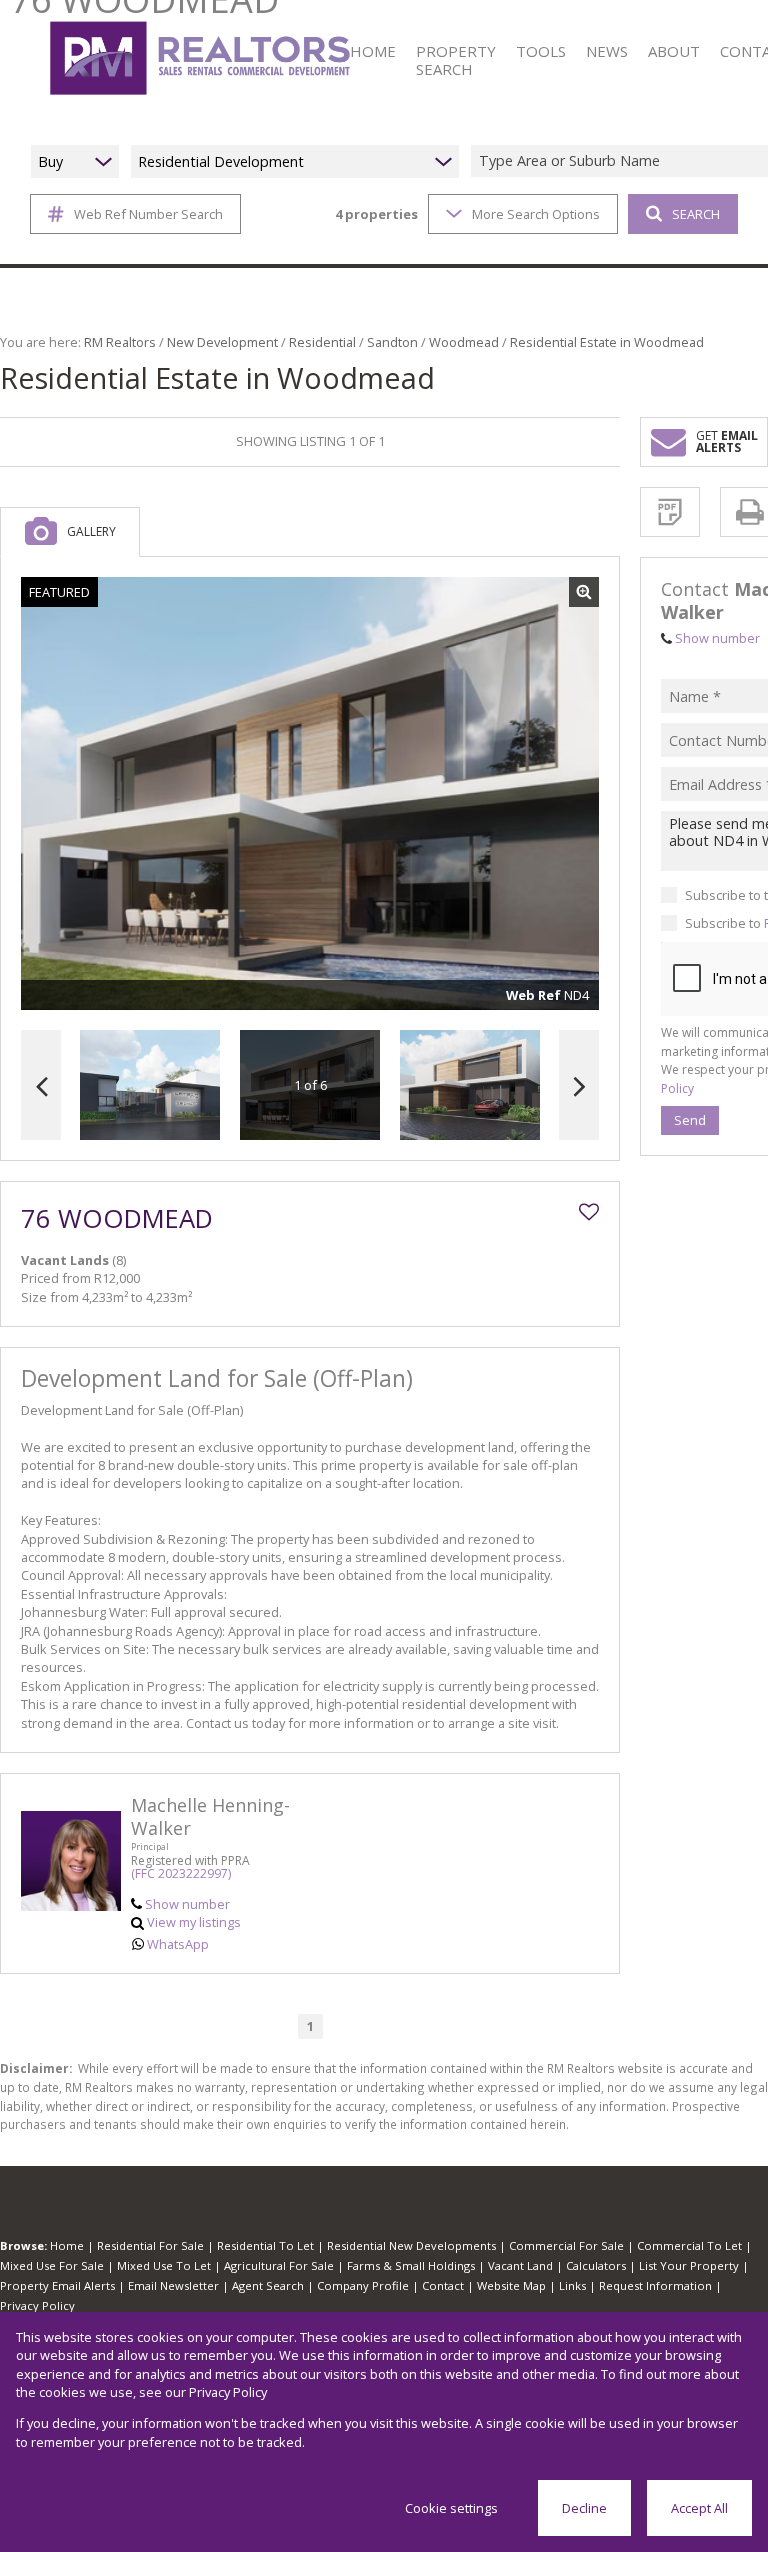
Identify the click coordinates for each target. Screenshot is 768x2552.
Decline (584, 2508)
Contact (443, 2285)
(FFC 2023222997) (181, 1873)
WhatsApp (178, 1944)
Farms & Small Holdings (411, 2265)
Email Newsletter (173, 2285)
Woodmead (464, 342)
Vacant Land (520, 2265)
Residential (322, 342)
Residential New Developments (411, 2245)
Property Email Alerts (57, 2285)
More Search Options (536, 214)
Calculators (596, 2265)
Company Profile (363, 2285)
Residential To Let (265, 2245)
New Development (222, 342)
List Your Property (689, 2265)
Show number (187, 1904)
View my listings (194, 1922)
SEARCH (696, 214)
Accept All (699, 2508)
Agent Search (268, 2285)
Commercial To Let (689, 2245)
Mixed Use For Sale (52, 2265)
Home (67, 2245)
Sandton (392, 342)
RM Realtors (120, 342)
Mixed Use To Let (164, 2265)
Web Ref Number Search (148, 214)
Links (572, 2285)
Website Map (511, 2285)
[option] (470, 1085)
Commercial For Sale (566, 2245)
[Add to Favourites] (589, 1212)
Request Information (655, 2285)
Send (690, 1120)
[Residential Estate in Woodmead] (310, 794)
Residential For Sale (150, 2245)
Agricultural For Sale (279, 2265)
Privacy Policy (37, 2305)
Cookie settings (451, 2508)
